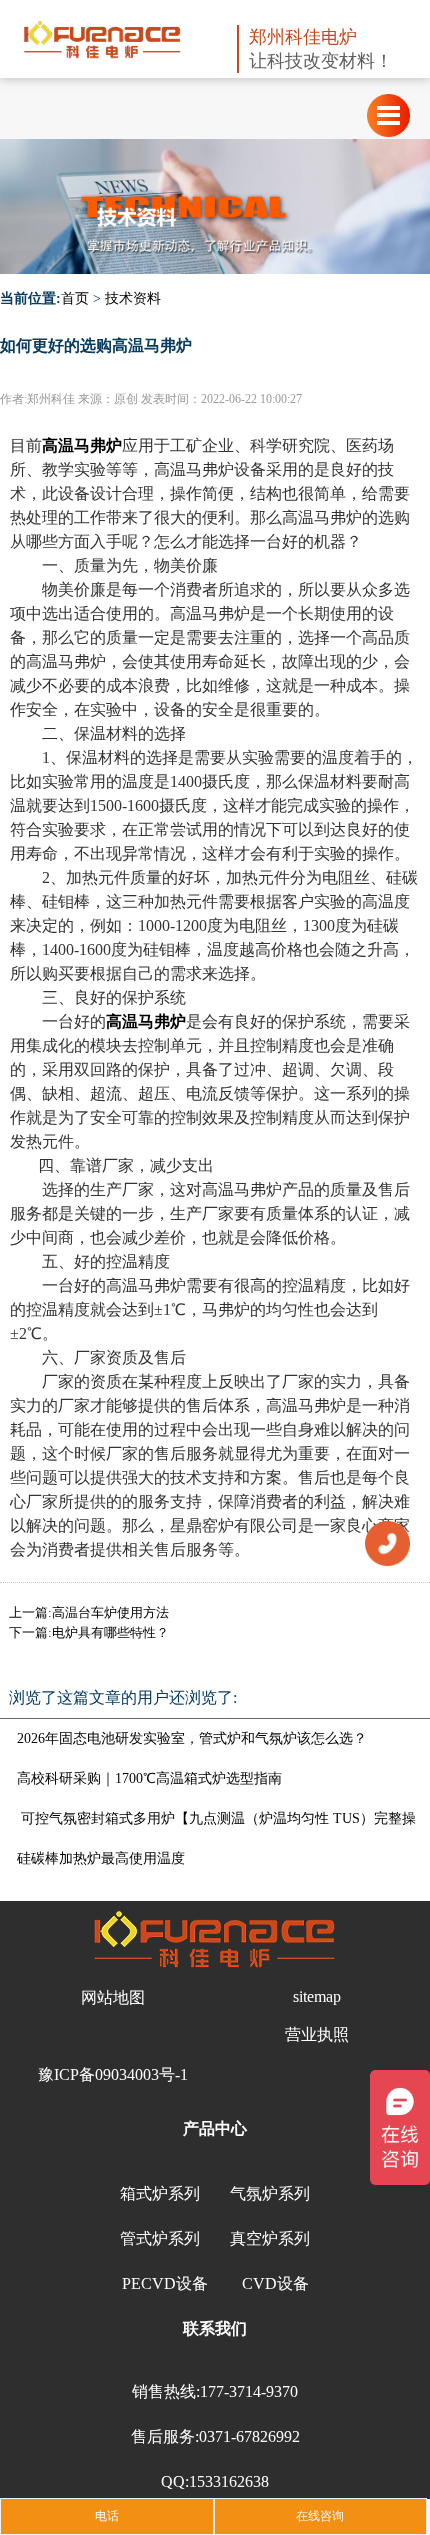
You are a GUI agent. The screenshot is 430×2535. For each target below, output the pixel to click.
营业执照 (317, 2034)
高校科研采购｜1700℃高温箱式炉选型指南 (149, 1778)
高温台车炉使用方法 (110, 1612)
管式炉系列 (160, 2238)
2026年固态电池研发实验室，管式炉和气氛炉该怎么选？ (192, 1738)
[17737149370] (387, 1542)
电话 (107, 2516)
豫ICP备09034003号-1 (113, 2074)
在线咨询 (320, 2516)
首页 (75, 298)
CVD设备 (275, 2283)
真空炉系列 (270, 2238)
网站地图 (113, 1997)
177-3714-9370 (249, 2391)
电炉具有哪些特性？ (110, 1632)
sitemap (317, 1996)
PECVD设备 (165, 2283)
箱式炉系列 (160, 2193)
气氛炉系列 (270, 2193)
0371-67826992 (249, 2436)
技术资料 (133, 298)
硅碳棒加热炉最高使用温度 (101, 1858)
